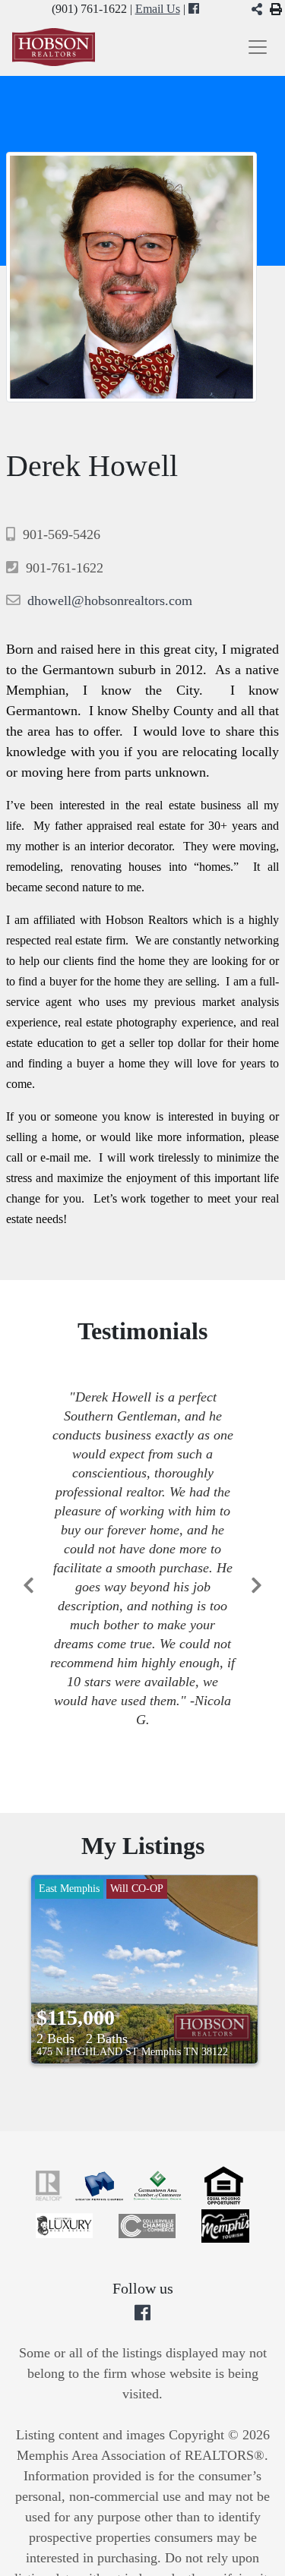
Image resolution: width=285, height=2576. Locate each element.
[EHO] (224, 2184)
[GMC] (101, 2184)
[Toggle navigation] (258, 47)
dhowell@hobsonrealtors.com (110, 601)
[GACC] (159, 2184)
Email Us (158, 9)
